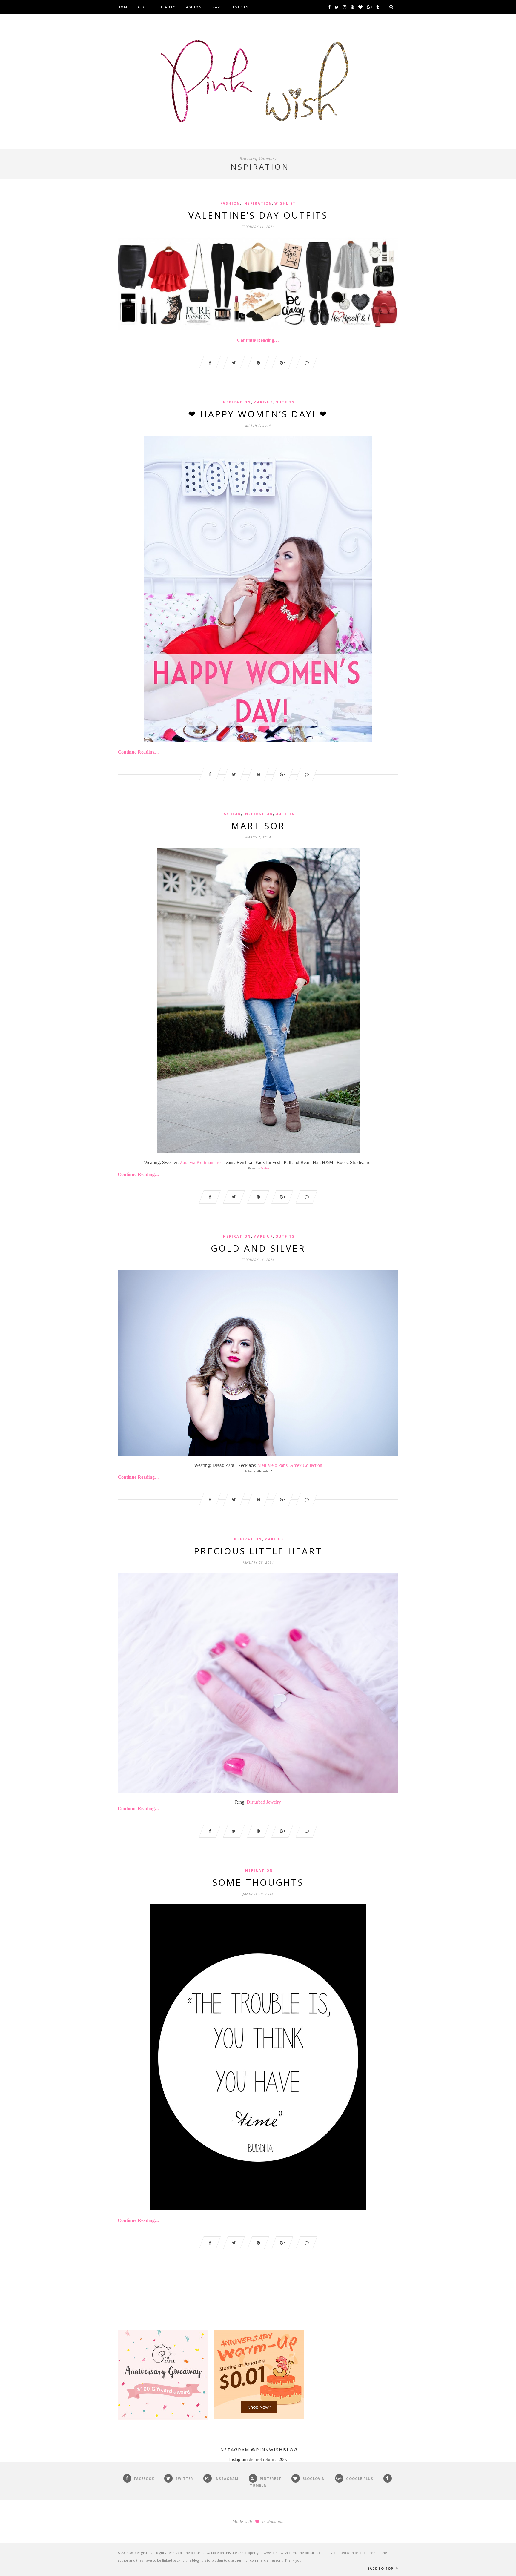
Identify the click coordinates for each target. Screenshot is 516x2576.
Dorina (265, 1168)
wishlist (285, 203)
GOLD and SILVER (258, 1248)
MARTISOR (258, 826)
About (145, 7)
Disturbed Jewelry (264, 1802)
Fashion (193, 7)
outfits (285, 402)
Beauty (168, 7)
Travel (217, 7)
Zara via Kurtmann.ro (200, 1162)
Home (124, 7)
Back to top (381, 2568)
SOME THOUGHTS (258, 1882)
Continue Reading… (258, 340)
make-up (263, 402)
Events (241, 7)
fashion (230, 203)
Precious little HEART (258, 1551)
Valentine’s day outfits (258, 215)
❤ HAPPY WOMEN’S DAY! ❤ (258, 414)
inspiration (257, 203)
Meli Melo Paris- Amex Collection (290, 1465)
